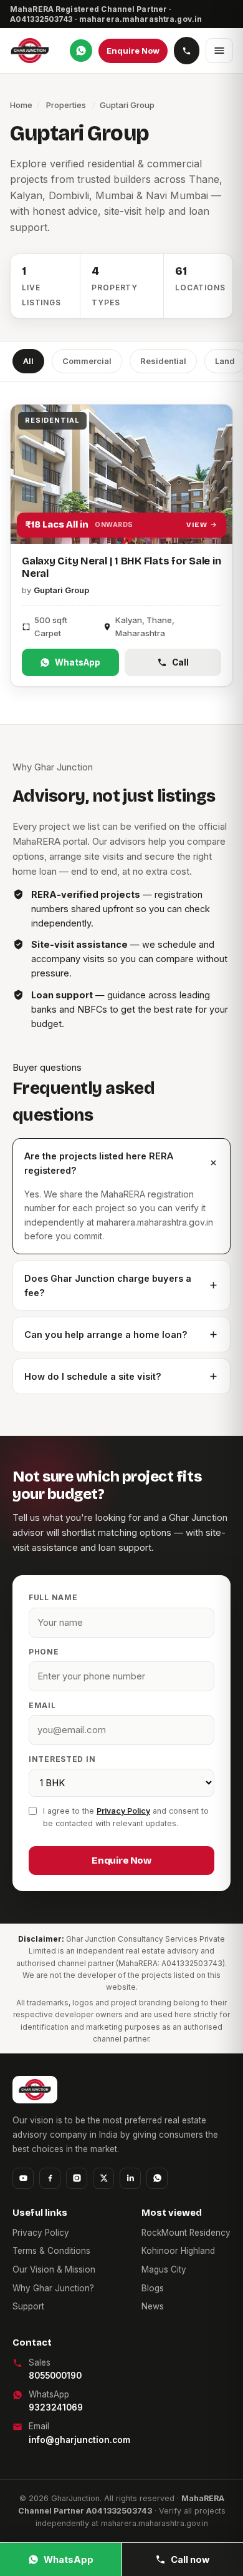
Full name (53, 1597)
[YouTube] (23, 2178)
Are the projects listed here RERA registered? (99, 1163)
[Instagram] (77, 2178)
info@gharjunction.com (79, 2440)
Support (28, 2306)
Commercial (87, 361)
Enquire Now (133, 51)
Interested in (62, 1759)
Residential (163, 361)
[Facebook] (50, 2178)
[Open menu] (219, 51)
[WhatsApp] (81, 51)
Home (21, 105)
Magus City (164, 2269)
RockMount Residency (186, 2233)
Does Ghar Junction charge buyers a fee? (108, 1286)
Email (42, 1705)
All (28, 361)
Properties (66, 105)
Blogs (153, 2288)
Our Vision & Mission (54, 2269)
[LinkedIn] (130, 2178)
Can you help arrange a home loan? (106, 1335)
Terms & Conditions (51, 2251)
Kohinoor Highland (178, 2251)
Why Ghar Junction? (53, 2288)
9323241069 (56, 2407)
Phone (44, 1652)
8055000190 (55, 2376)
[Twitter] (103, 2178)
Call (180, 662)
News (153, 2306)
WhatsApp (78, 662)
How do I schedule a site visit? (93, 1376)
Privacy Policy (123, 1811)
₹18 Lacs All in (116, 524)
